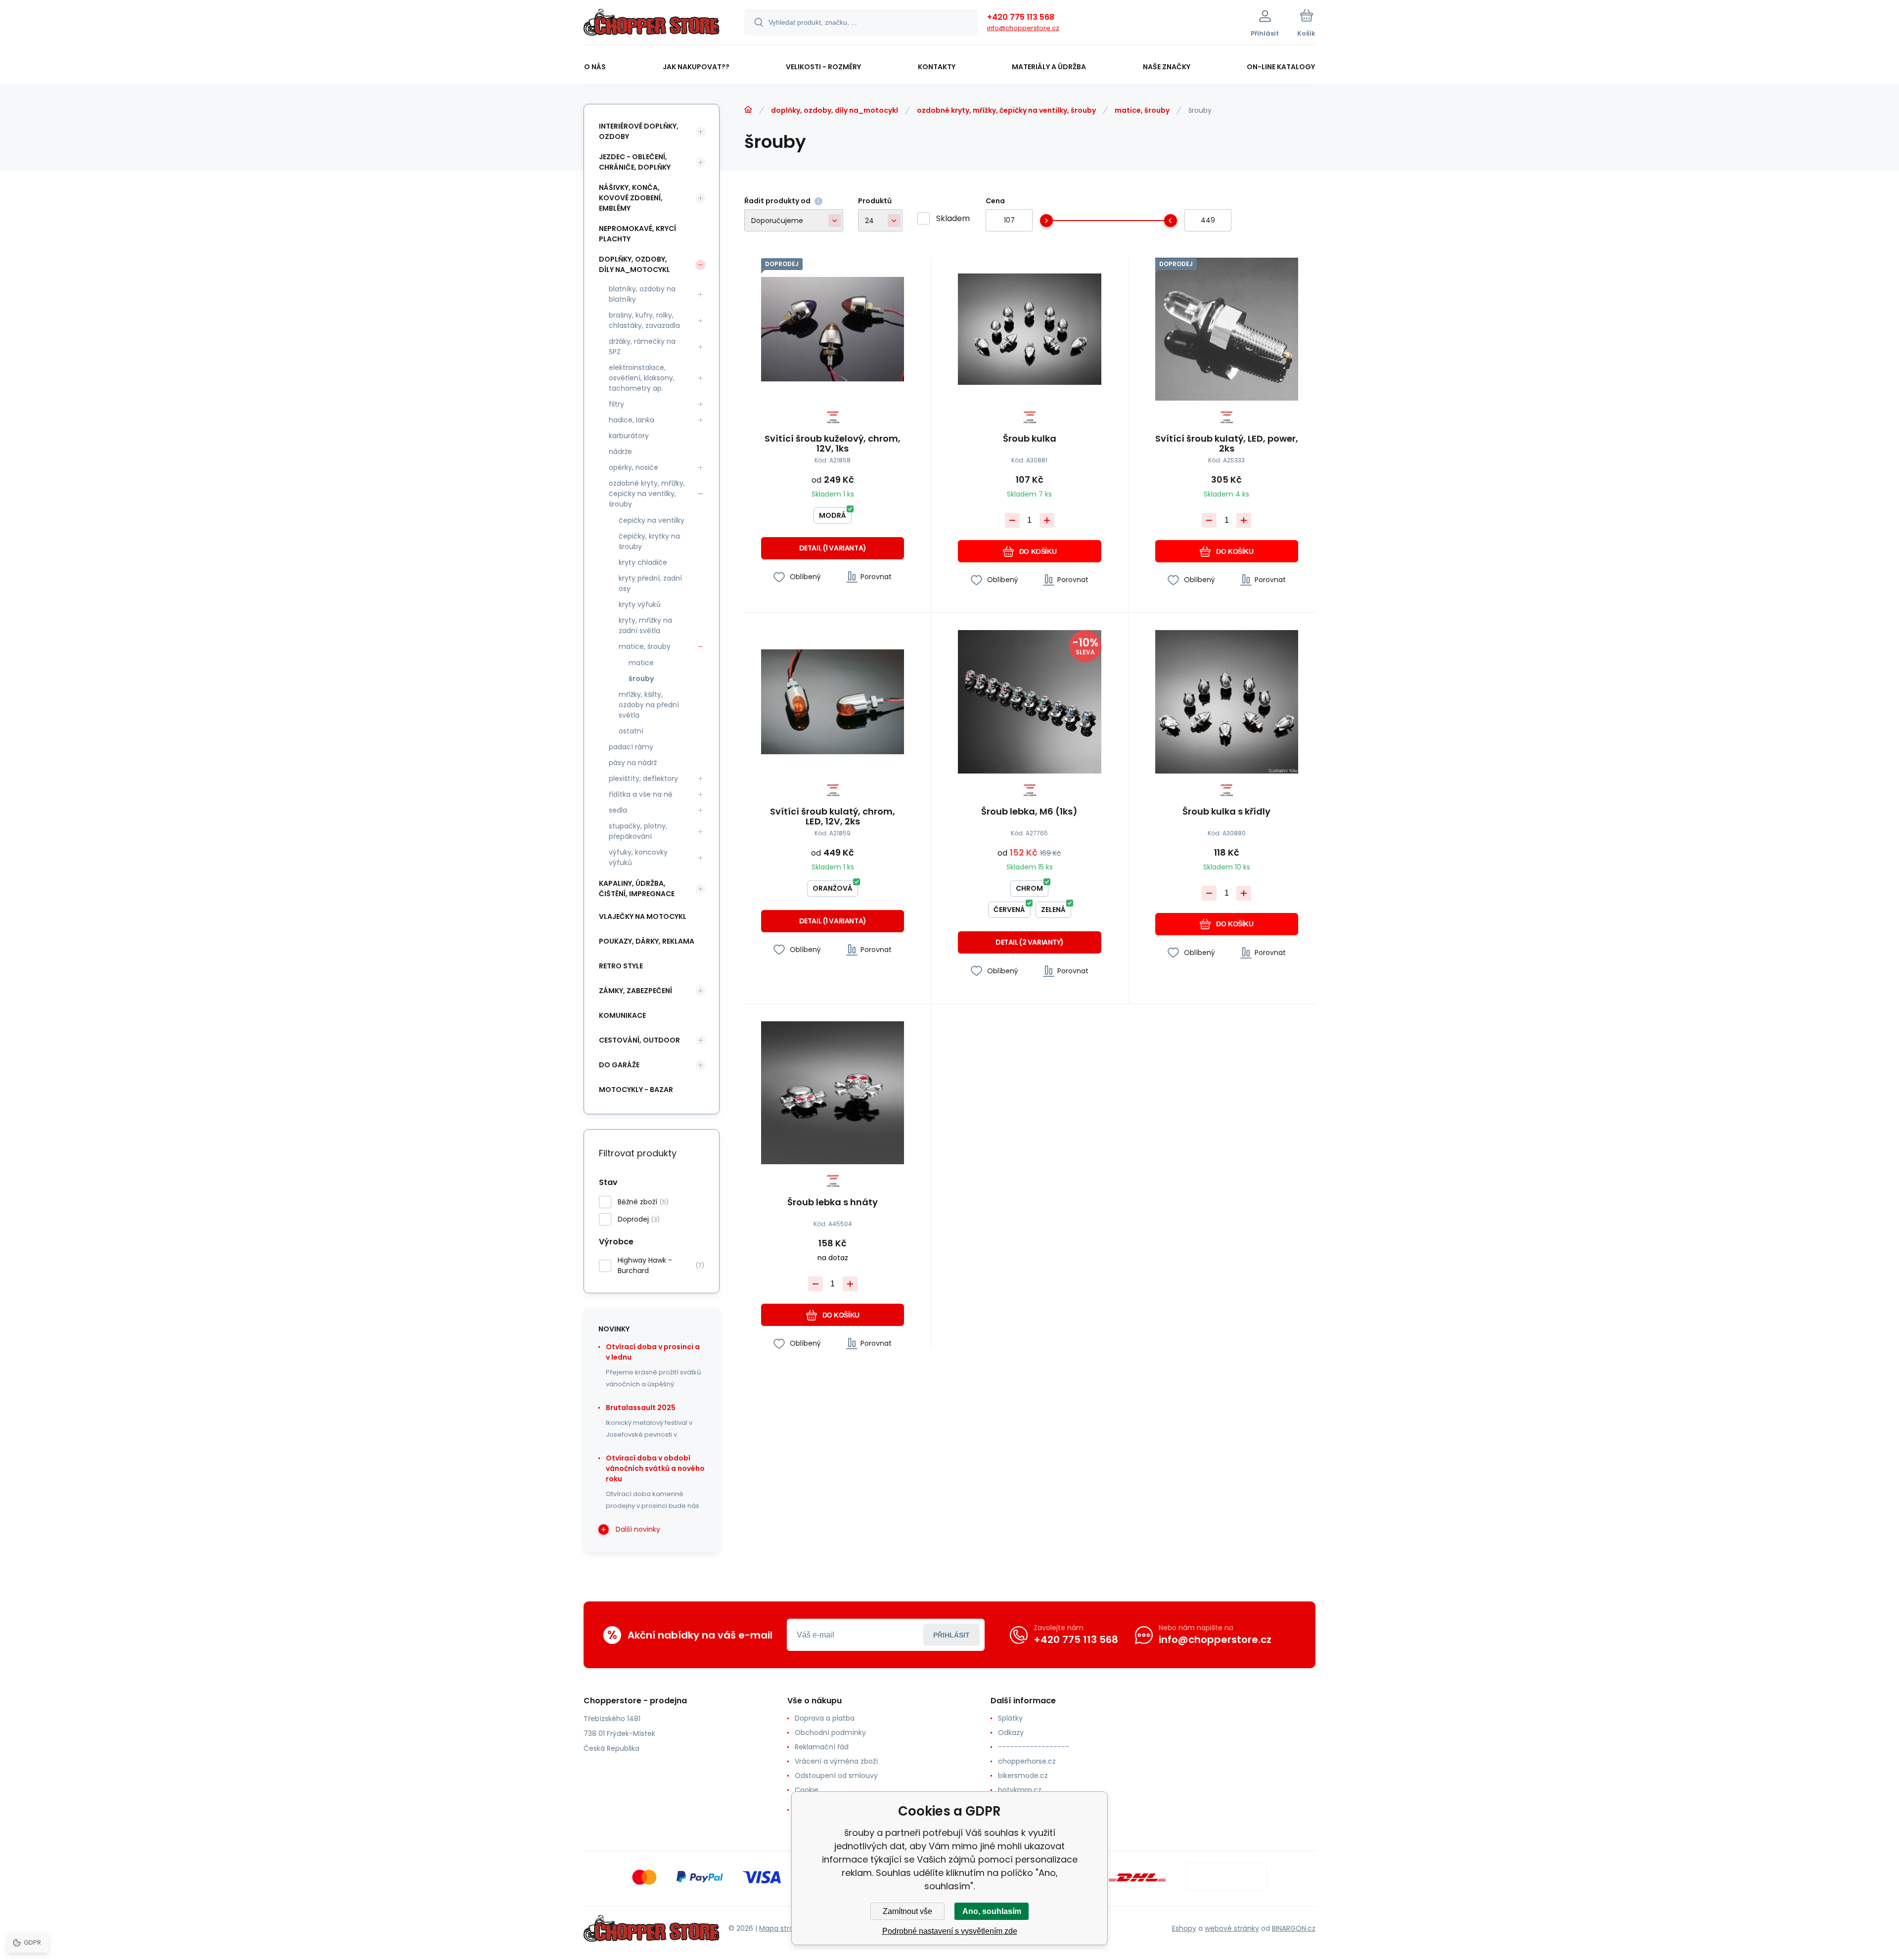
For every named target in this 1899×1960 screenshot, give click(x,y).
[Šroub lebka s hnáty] (833, 1093)
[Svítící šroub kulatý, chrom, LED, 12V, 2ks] (833, 702)
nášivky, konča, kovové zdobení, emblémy (631, 198)
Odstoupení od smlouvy (836, 1776)
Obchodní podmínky (830, 1732)
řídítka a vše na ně (641, 794)
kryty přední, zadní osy (650, 583)
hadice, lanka (632, 420)
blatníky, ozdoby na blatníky (642, 294)
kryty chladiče (643, 562)
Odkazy (1011, 1732)
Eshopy (1184, 1928)
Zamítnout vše (907, 1911)
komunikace (622, 1015)
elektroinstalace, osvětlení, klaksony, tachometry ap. (642, 378)
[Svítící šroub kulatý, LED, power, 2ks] (1227, 329)
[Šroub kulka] (1029, 329)
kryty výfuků (640, 604)
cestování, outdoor (639, 1040)
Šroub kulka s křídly (1226, 812)
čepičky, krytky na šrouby (649, 541)
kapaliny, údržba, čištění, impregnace (637, 889)
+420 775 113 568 (1021, 17)
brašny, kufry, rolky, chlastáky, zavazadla (644, 320)
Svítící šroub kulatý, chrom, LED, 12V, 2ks (833, 817)
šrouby (641, 679)
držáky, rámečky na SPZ (642, 346)
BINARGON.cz (1294, 1928)
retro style (621, 966)
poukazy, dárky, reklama (647, 941)
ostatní (631, 731)
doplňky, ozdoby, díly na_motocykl (835, 110)
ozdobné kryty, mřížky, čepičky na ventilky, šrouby (1006, 110)
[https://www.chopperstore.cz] (748, 110)
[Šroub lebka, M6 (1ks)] (1029, 702)
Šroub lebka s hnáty (833, 1203)
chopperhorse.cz (1027, 1761)
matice (641, 663)
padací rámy (631, 747)
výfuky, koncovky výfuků (638, 857)
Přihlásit (951, 1635)
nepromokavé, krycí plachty (637, 234)
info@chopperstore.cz (1023, 28)
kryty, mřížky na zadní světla (645, 625)
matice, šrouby (1142, 110)
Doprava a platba (825, 1718)
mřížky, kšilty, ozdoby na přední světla (649, 705)
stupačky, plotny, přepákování (638, 831)
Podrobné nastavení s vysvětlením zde (950, 1931)
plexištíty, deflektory (643, 778)
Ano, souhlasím (992, 1911)
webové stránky (1232, 1928)
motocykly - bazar (636, 1090)
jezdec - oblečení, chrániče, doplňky (635, 162)
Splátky (1010, 1718)
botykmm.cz (1020, 1790)
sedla (618, 810)
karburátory (629, 436)
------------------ (1034, 1747)
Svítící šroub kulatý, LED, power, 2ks (1227, 444)
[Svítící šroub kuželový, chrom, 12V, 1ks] (833, 329)
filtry (616, 404)
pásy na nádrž (633, 763)
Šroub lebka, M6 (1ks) (1029, 812)
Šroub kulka (1030, 439)
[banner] (652, 24)
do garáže (619, 1065)
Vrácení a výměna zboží (836, 1761)
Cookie (807, 1790)
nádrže (620, 452)
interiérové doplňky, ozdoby (639, 131)
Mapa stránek (783, 1928)
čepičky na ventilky (652, 520)
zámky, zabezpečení (635, 991)
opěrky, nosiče (633, 467)
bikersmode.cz (1023, 1776)
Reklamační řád (822, 1747)
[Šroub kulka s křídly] (1227, 702)
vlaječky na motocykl (643, 916)
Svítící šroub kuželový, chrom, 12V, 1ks (833, 444)
